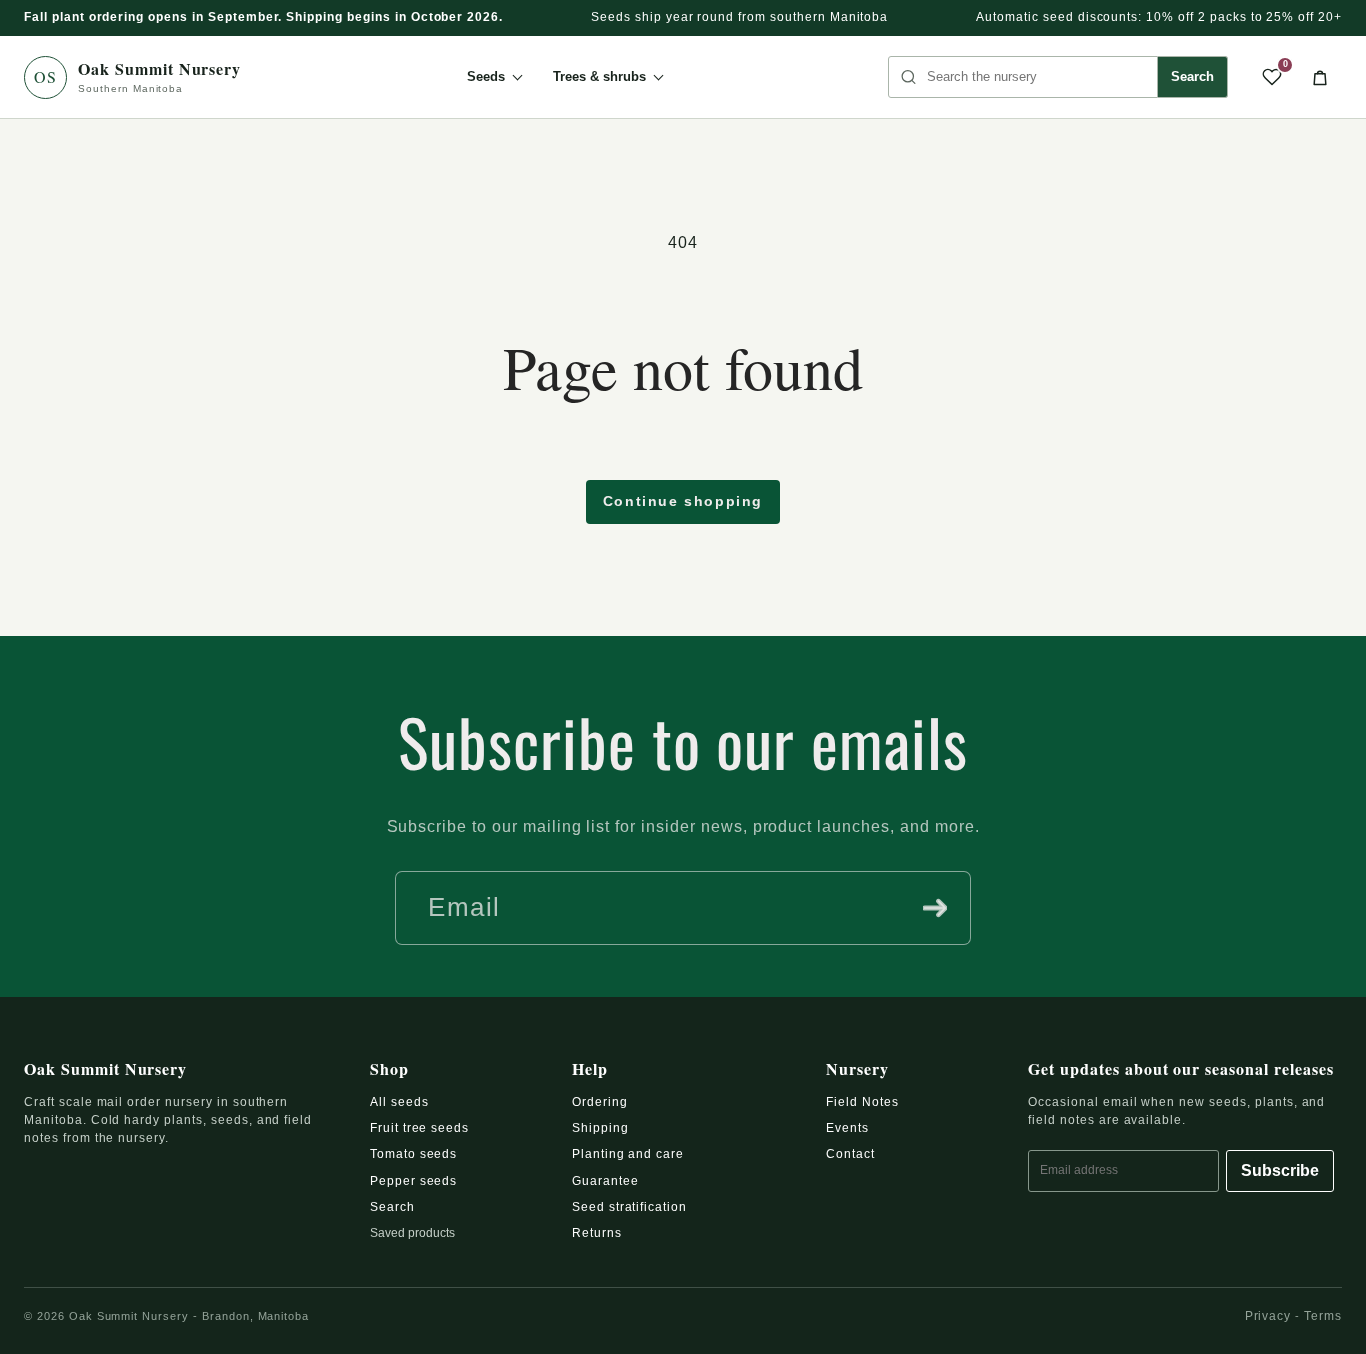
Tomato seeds (414, 1154)
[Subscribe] (935, 908)
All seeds (399, 1102)
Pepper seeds (414, 1181)
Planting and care (628, 1154)
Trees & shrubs (599, 76)
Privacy (1268, 1316)
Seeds (486, 76)
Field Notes (862, 1102)
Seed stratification (629, 1207)
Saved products (412, 1233)
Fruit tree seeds (419, 1128)
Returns (597, 1233)
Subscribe (1280, 1170)
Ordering (600, 1102)
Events (847, 1128)
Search (1192, 76)
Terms (1323, 1316)
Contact (850, 1154)
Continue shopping (683, 501)
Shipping (600, 1128)
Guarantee (605, 1181)
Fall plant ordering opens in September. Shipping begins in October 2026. (263, 17)
